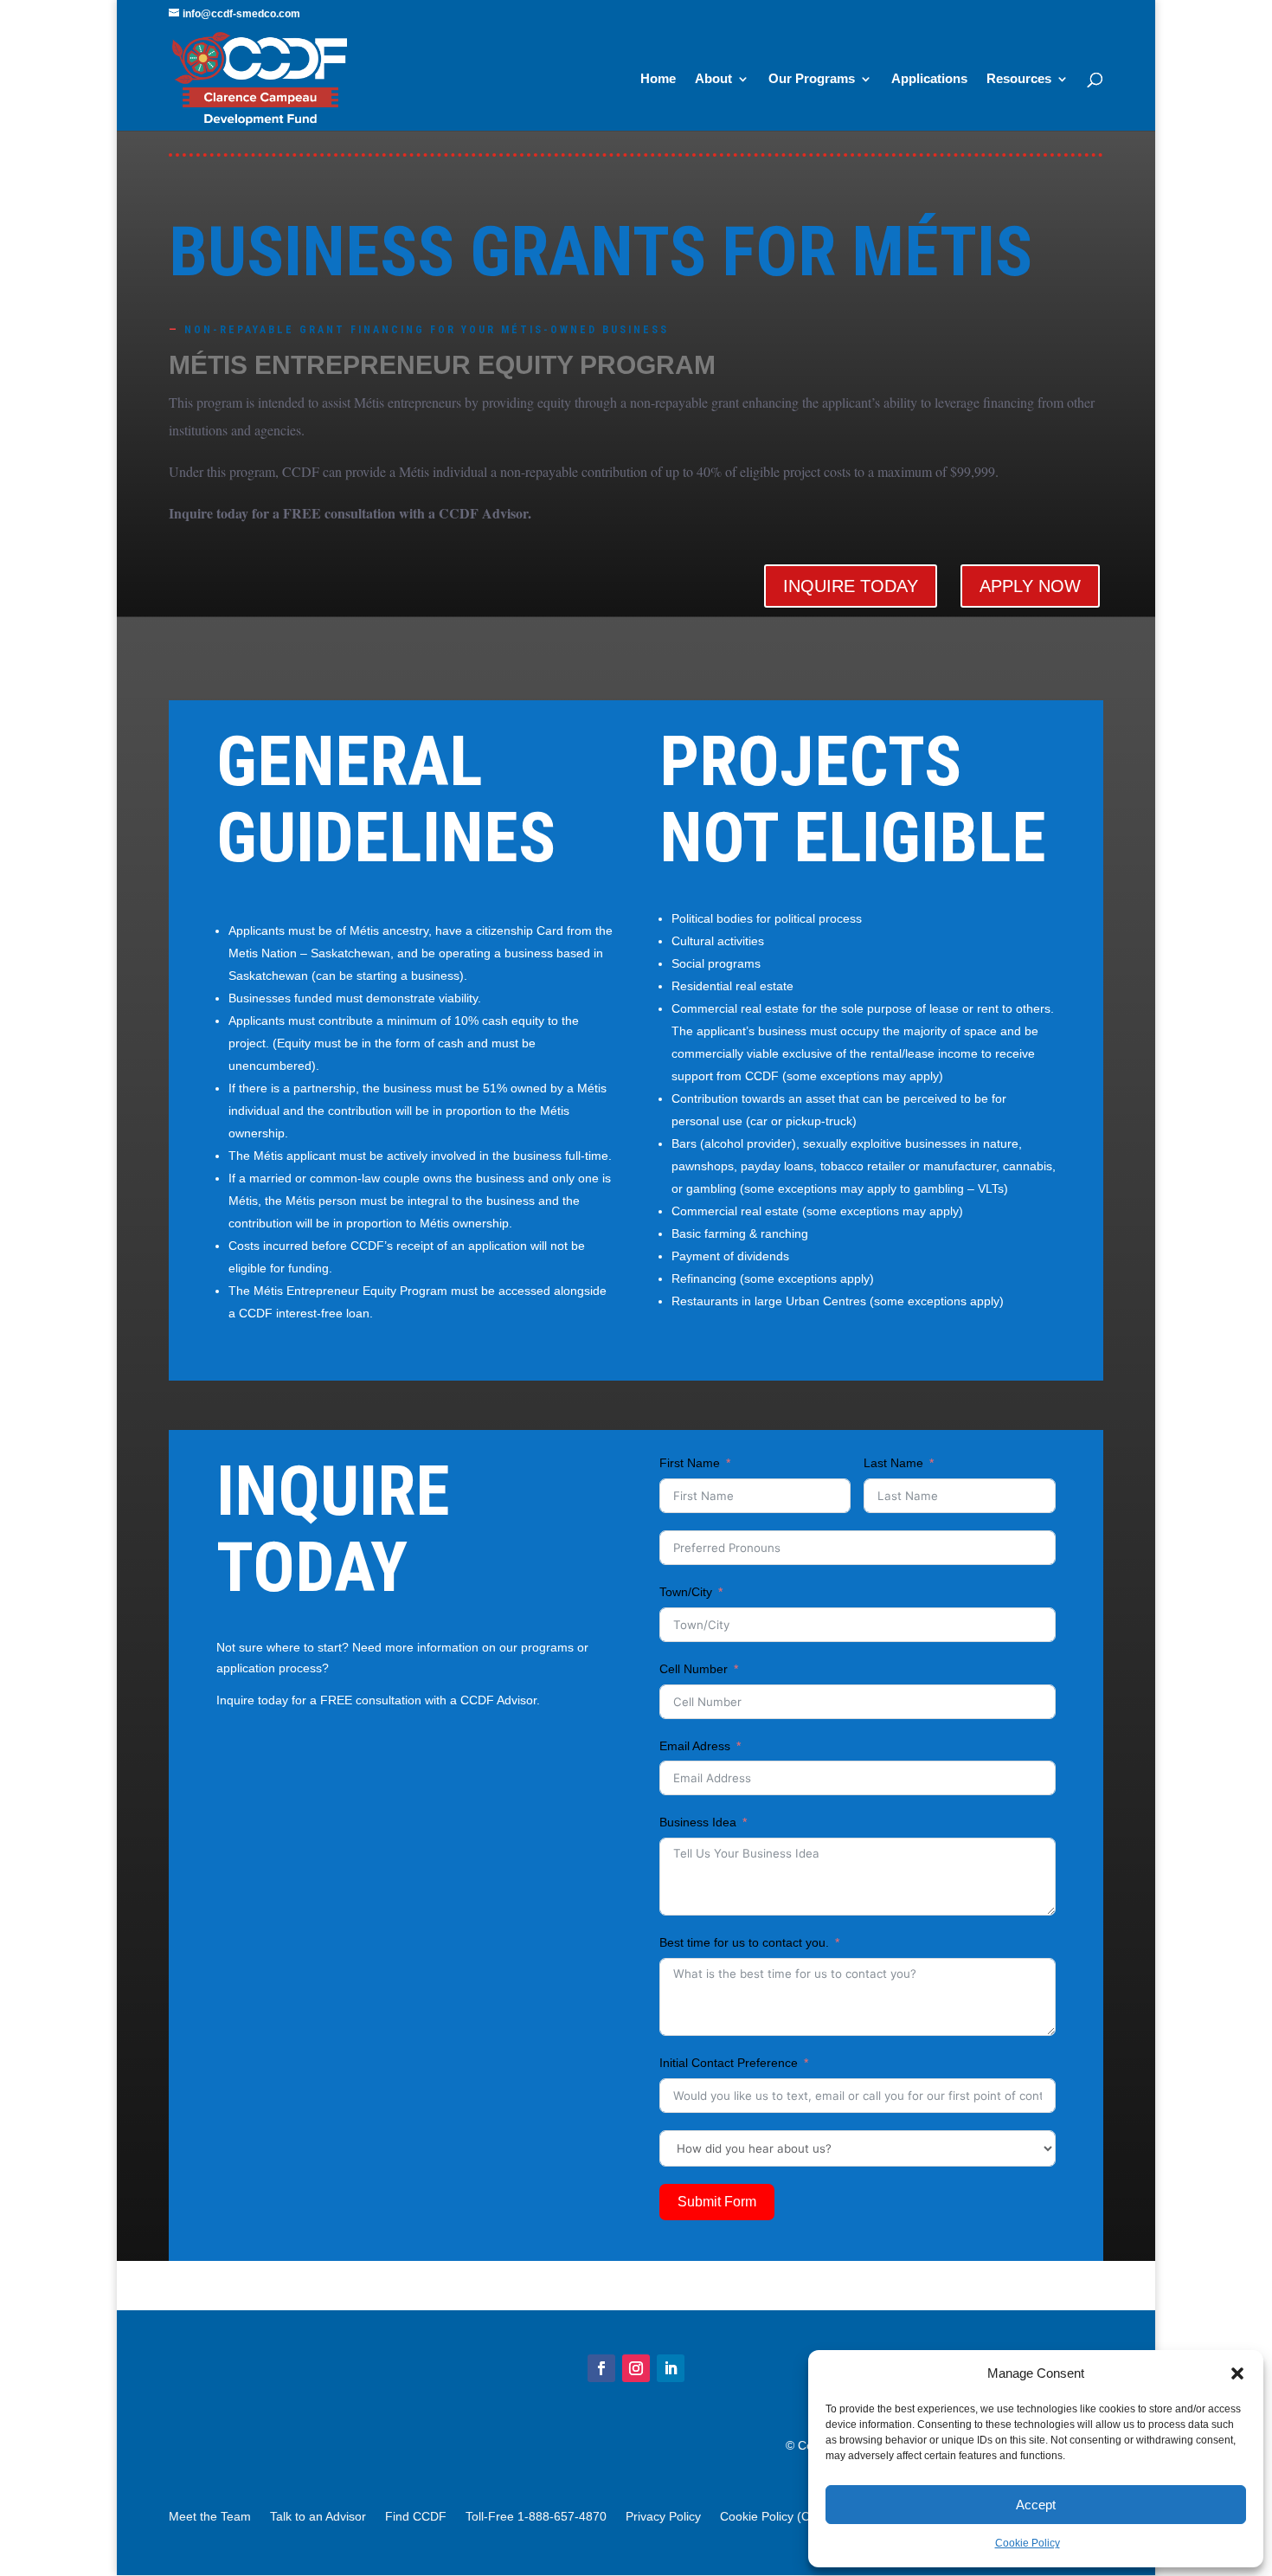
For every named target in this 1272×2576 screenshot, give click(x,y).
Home (658, 79)
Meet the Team (210, 2517)
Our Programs (812, 79)
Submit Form (717, 2202)
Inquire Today (851, 586)
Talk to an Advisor (318, 2517)
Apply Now (1030, 586)
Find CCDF (416, 2517)
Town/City (686, 1592)
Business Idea (698, 1822)
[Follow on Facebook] (601, 2368)
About (713, 79)
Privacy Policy (663, 2517)
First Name (690, 1463)
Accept (1036, 2505)
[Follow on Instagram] (636, 2368)
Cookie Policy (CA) (771, 2517)
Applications (929, 79)
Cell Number (694, 1669)
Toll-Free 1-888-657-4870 (536, 2517)
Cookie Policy (1028, 2543)
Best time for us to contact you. (744, 1942)
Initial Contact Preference (729, 2063)
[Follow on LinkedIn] (671, 2368)
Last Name (893, 1463)
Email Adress (695, 1746)
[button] (1237, 2373)
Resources (1019, 79)
